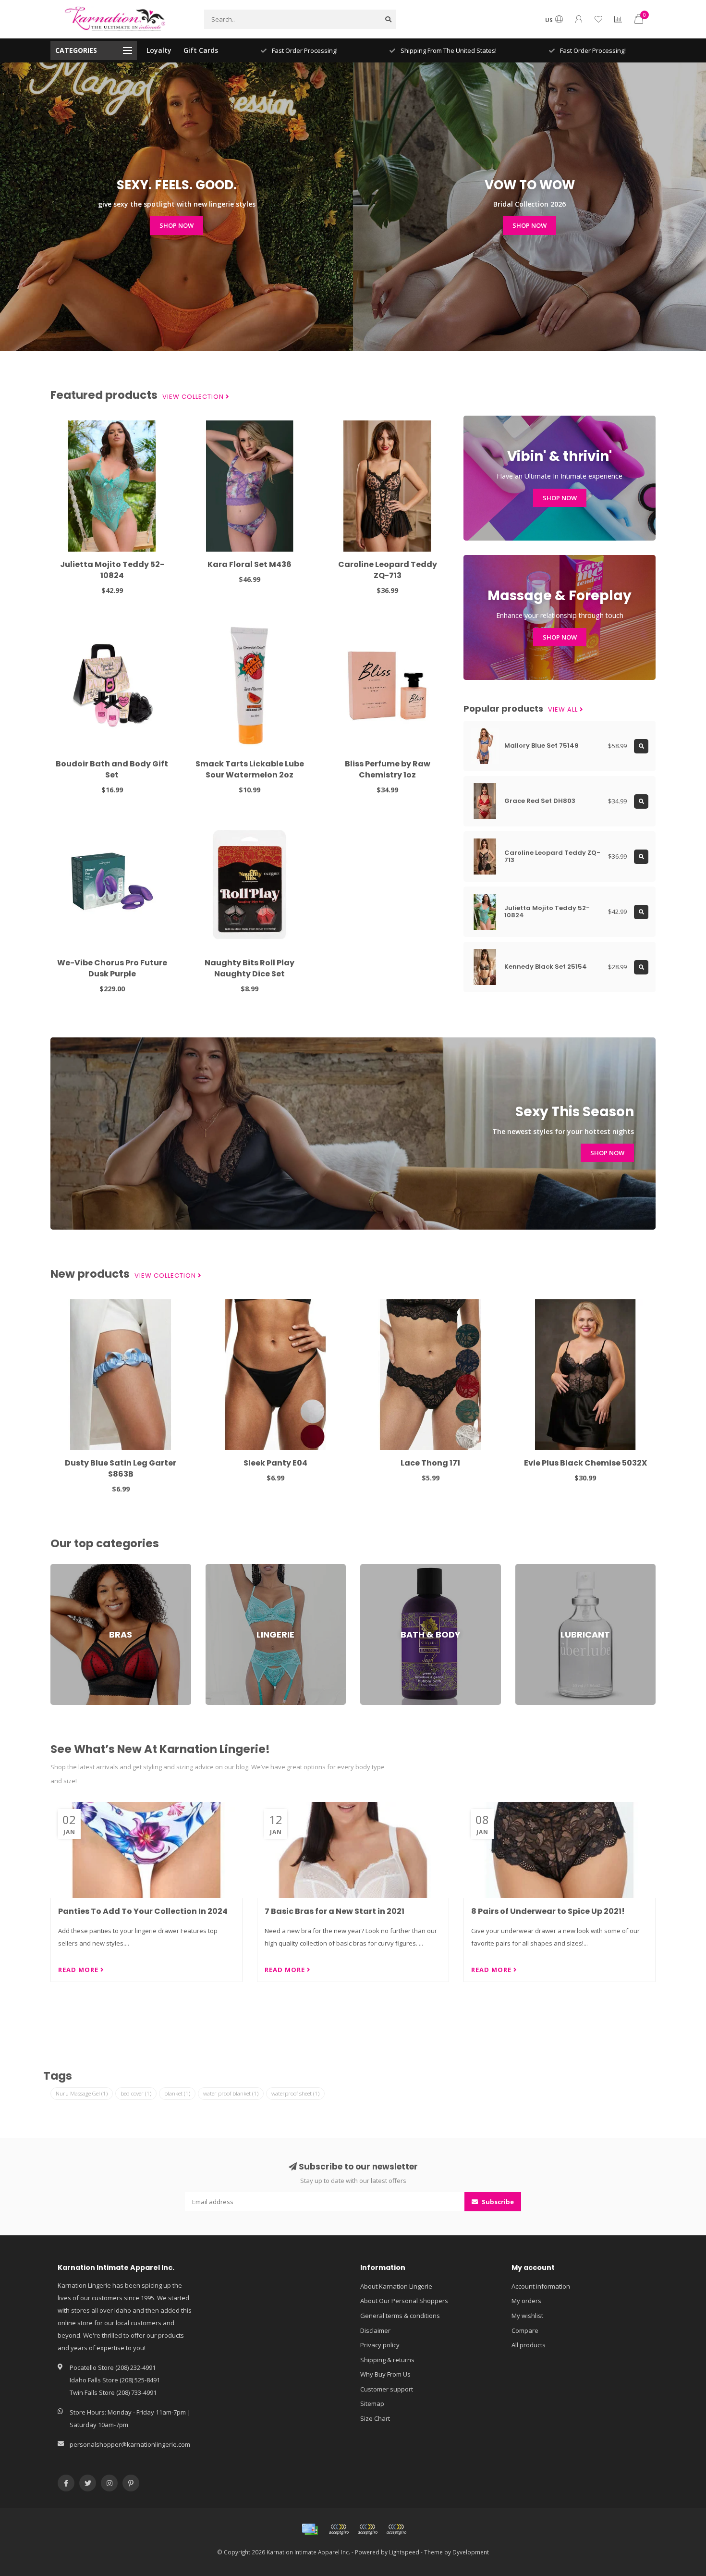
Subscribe (497, 2202)
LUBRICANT (531, 1568)
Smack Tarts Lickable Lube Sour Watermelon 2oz (250, 769)
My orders (526, 2301)
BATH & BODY (380, 1568)
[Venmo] (396, 2529)
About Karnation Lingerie (396, 2286)
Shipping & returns (387, 2360)
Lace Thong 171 (430, 1463)
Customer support (387, 2389)
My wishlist (527, 2316)
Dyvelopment (471, 2552)
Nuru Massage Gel (82, 2093)
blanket (177, 2093)
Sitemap (372, 2403)
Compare (525, 2330)
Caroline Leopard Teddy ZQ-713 (388, 570)
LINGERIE (218, 1568)
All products (529, 2345)
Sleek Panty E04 (275, 1463)
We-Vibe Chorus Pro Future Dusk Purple (112, 968)
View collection (194, 397)
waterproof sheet (295, 2093)
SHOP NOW (176, 225)
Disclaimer (375, 2330)
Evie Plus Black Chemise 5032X (585, 1463)
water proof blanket (231, 2093)
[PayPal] (367, 2529)
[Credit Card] (310, 2529)
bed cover (136, 2093)
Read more (79, 1970)
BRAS (58, 1568)
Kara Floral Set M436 (250, 564)
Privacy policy (380, 2345)
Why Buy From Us (385, 2374)
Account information (541, 2286)
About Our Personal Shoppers (404, 2301)
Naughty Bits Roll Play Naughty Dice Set (250, 968)
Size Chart (375, 2418)
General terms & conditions (400, 2316)
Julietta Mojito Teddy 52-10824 (112, 570)
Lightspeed (404, 2552)
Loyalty (159, 50)
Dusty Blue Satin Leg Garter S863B (121, 1468)
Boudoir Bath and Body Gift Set (112, 769)
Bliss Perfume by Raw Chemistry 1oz (388, 769)
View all (564, 710)
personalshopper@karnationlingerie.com (130, 2444)
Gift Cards (201, 50)
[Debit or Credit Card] (339, 2529)
